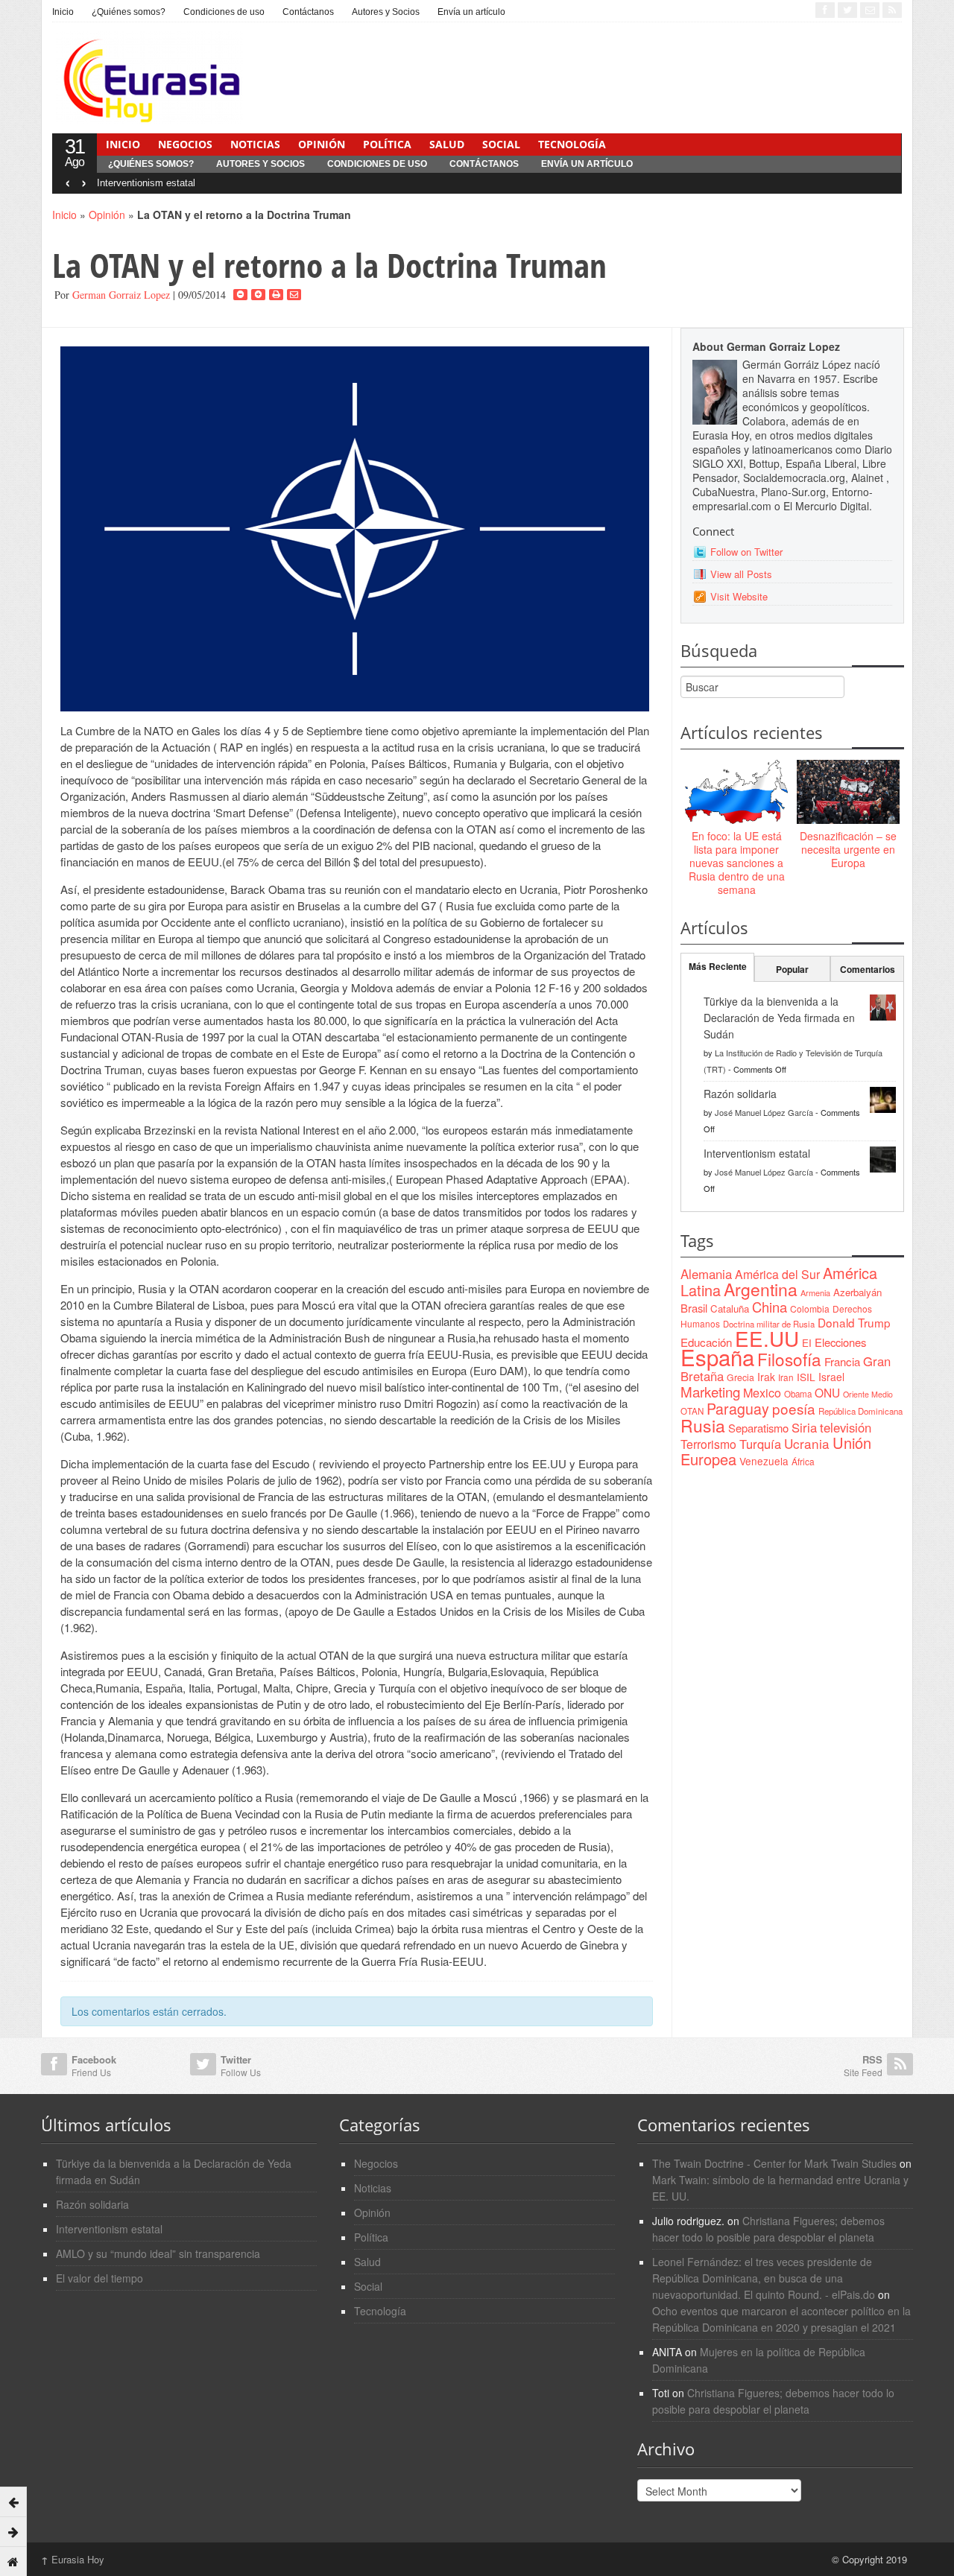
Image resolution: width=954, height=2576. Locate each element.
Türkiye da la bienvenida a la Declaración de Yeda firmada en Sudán (779, 1018)
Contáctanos (308, 12)
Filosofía (789, 1359)
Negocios (185, 144)
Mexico (762, 1392)
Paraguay (738, 1409)
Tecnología (572, 144)
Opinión (322, 144)
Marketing (710, 1391)
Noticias (255, 144)
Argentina (761, 1289)
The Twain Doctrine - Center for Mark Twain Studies (774, 2163)
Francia (842, 1361)
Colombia (810, 1308)
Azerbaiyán (857, 1292)
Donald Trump (854, 1322)
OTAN (692, 1411)
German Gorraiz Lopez (121, 295)
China (770, 1307)
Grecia (740, 1377)
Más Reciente (718, 966)
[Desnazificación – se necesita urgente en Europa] (848, 793)
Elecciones (840, 1342)
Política (387, 144)
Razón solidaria (740, 1094)
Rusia (703, 1425)
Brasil (694, 1308)
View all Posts (741, 574)
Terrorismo (708, 1444)
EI (807, 1343)
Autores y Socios (386, 12)
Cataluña (730, 1308)
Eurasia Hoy (73, 2559)
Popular (792, 969)
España (717, 1357)
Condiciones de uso (224, 12)
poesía (794, 1408)
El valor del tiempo (99, 2278)
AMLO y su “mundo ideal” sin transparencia (158, 2253)
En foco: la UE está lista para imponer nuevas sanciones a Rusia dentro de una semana (737, 863)
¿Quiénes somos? (129, 12)
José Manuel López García (764, 1112)
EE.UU (767, 1338)
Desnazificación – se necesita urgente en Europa (848, 849)
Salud (447, 144)
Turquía (760, 1444)
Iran (786, 1377)
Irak (766, 1377)
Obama (798, 1394)
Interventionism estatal (146, 183)
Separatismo (758, 1428)
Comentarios (868, 969)
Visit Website (739, 596)
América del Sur (777, 1274)
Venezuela (764, 1461)
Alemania (706, 1274)
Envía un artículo (471, 12)
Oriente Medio (868, 1394)
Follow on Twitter (746, 552)
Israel (831, 1377)
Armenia (815, 1292)
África (803, 1461)
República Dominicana (860, 1411)
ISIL (806, 1377)
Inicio (63, 12)
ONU (827, 1392)
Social (501, 144)
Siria (804, 1427)
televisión (846, 1427)
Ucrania (807, 1443)
